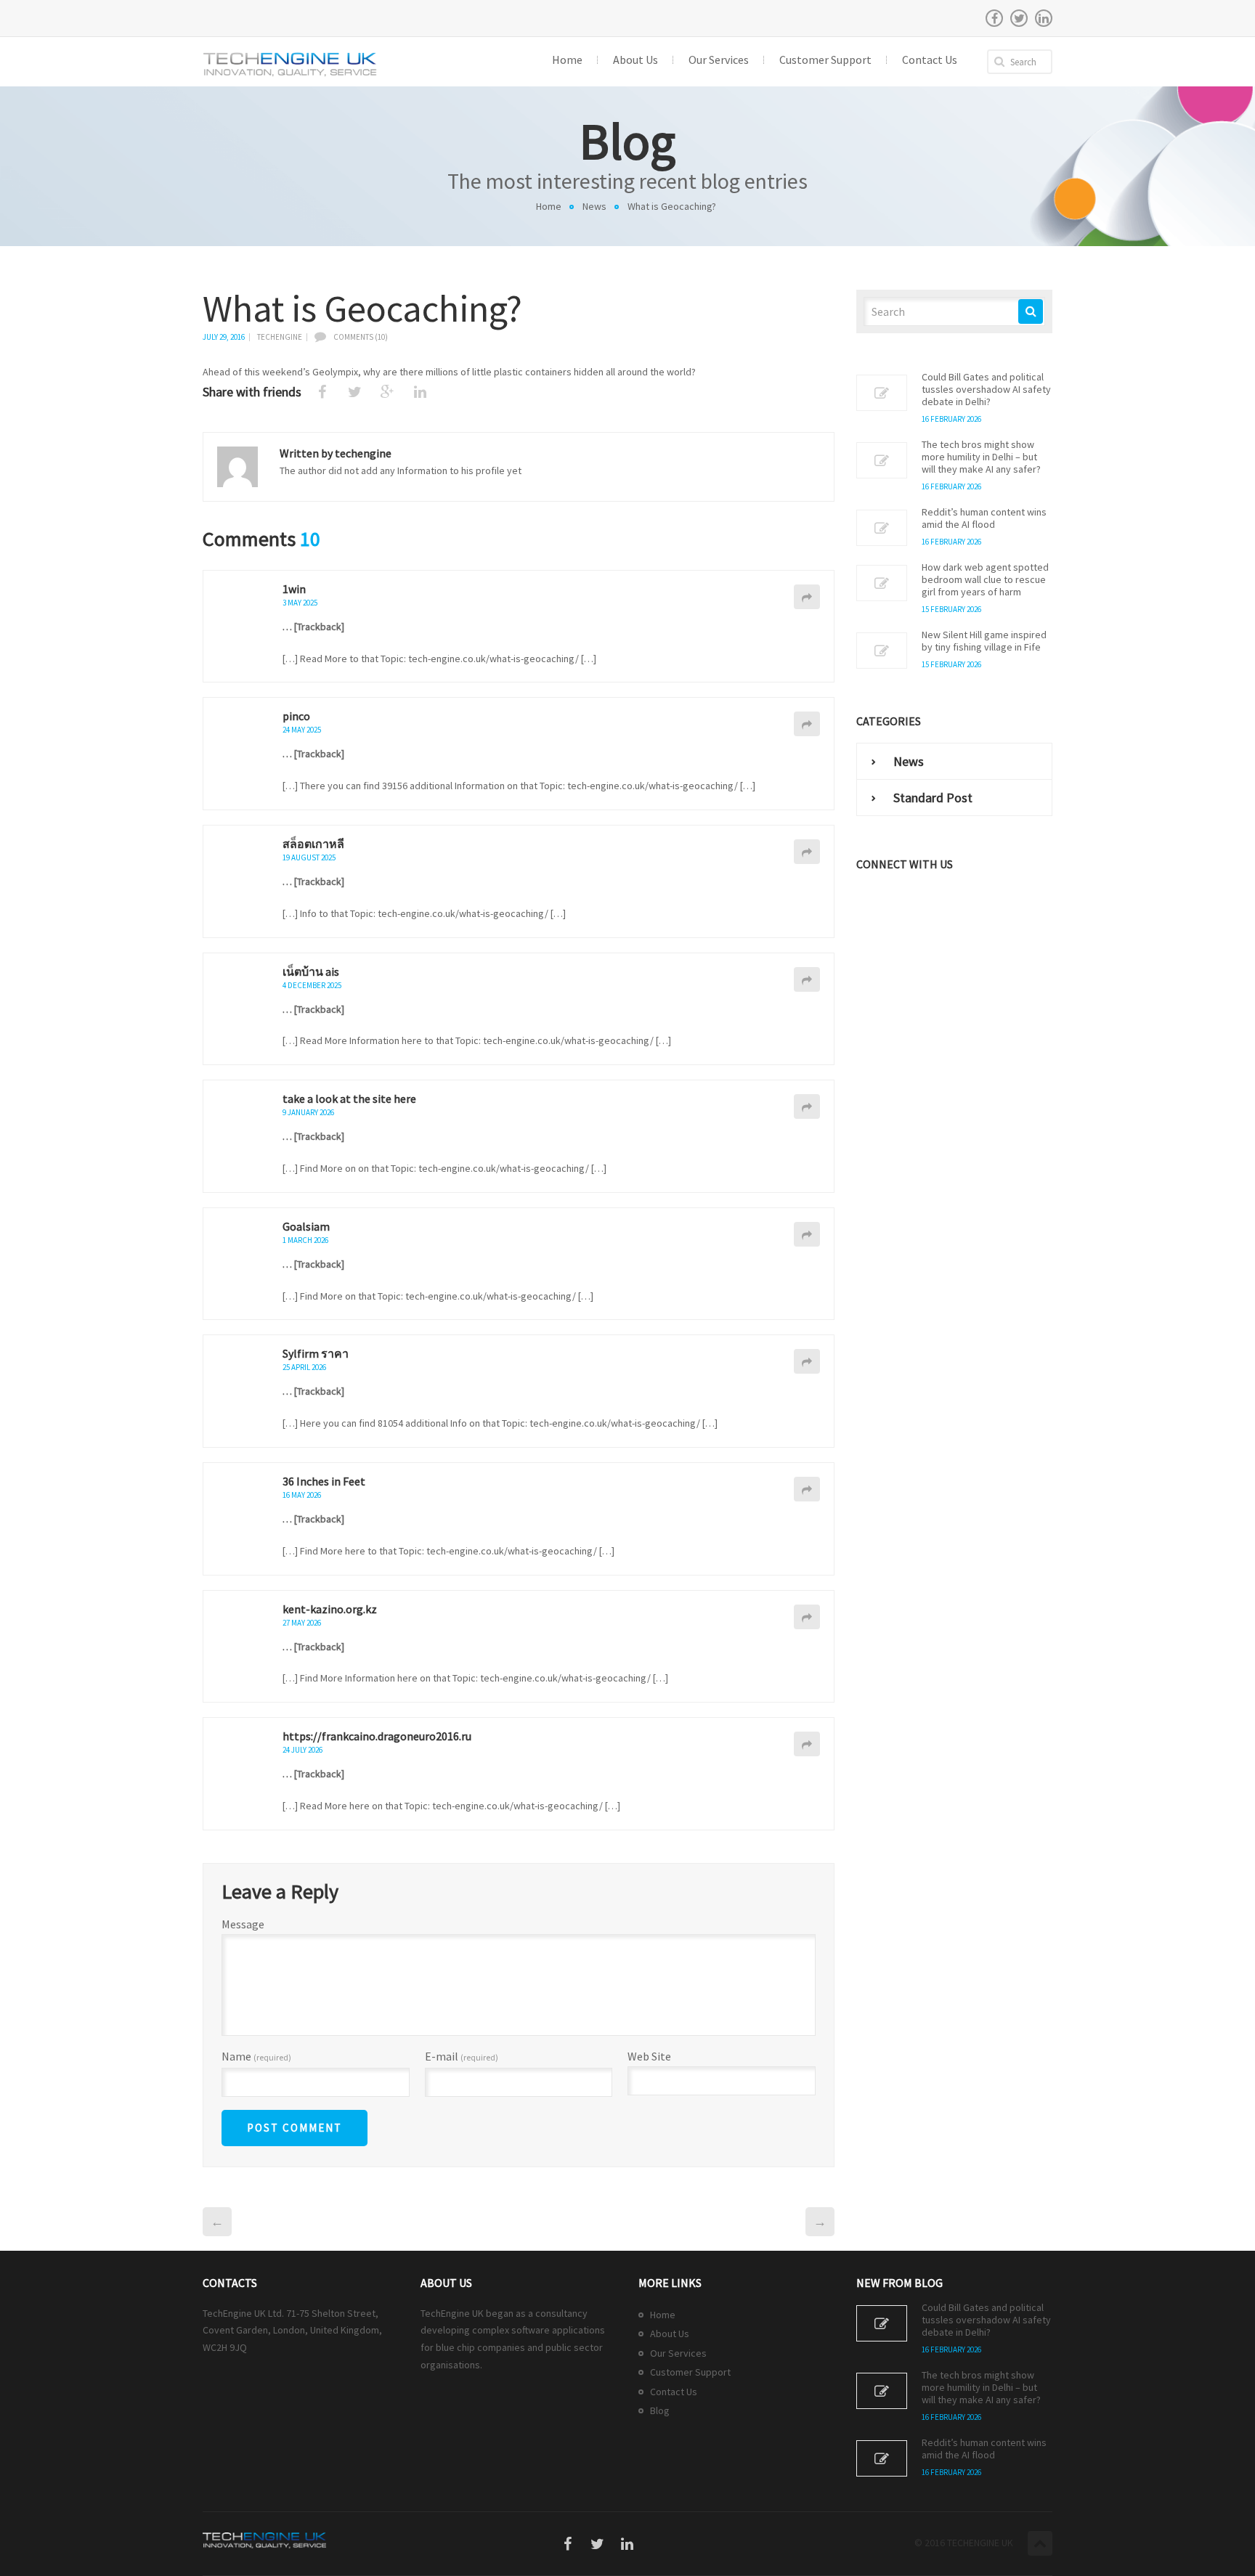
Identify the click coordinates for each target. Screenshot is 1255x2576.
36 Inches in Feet (324, 1481)
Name (256, 2057)
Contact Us (674, 2392)
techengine (280, 337)
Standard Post (933, 798)
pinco (296, 716)
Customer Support (690, 2372)
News (594, 206)
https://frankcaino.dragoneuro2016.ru (377, 1736)
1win (294, 589)
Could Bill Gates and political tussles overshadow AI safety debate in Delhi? (986, 390)
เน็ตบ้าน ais (311, 971)
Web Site (649, 2056)
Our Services (678, 2353)
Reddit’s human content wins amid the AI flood (984, 518)
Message (243, 1924)
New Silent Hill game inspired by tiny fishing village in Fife (984, 641)
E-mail (462, 2057)
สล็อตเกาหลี (313, 844)
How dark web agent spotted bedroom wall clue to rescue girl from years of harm (985, 580)
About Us (670, 2334)
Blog (660, 2410)
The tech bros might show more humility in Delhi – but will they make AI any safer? (981, 457)
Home (549, 206)
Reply (807, 597)
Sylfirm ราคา (316, 1353)
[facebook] (994, 18)
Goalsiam (306, 1226)
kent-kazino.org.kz (330, 1609)
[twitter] (1019, 18)
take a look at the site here (349, 1099)
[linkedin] (1044, 18)
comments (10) (361, 337)
